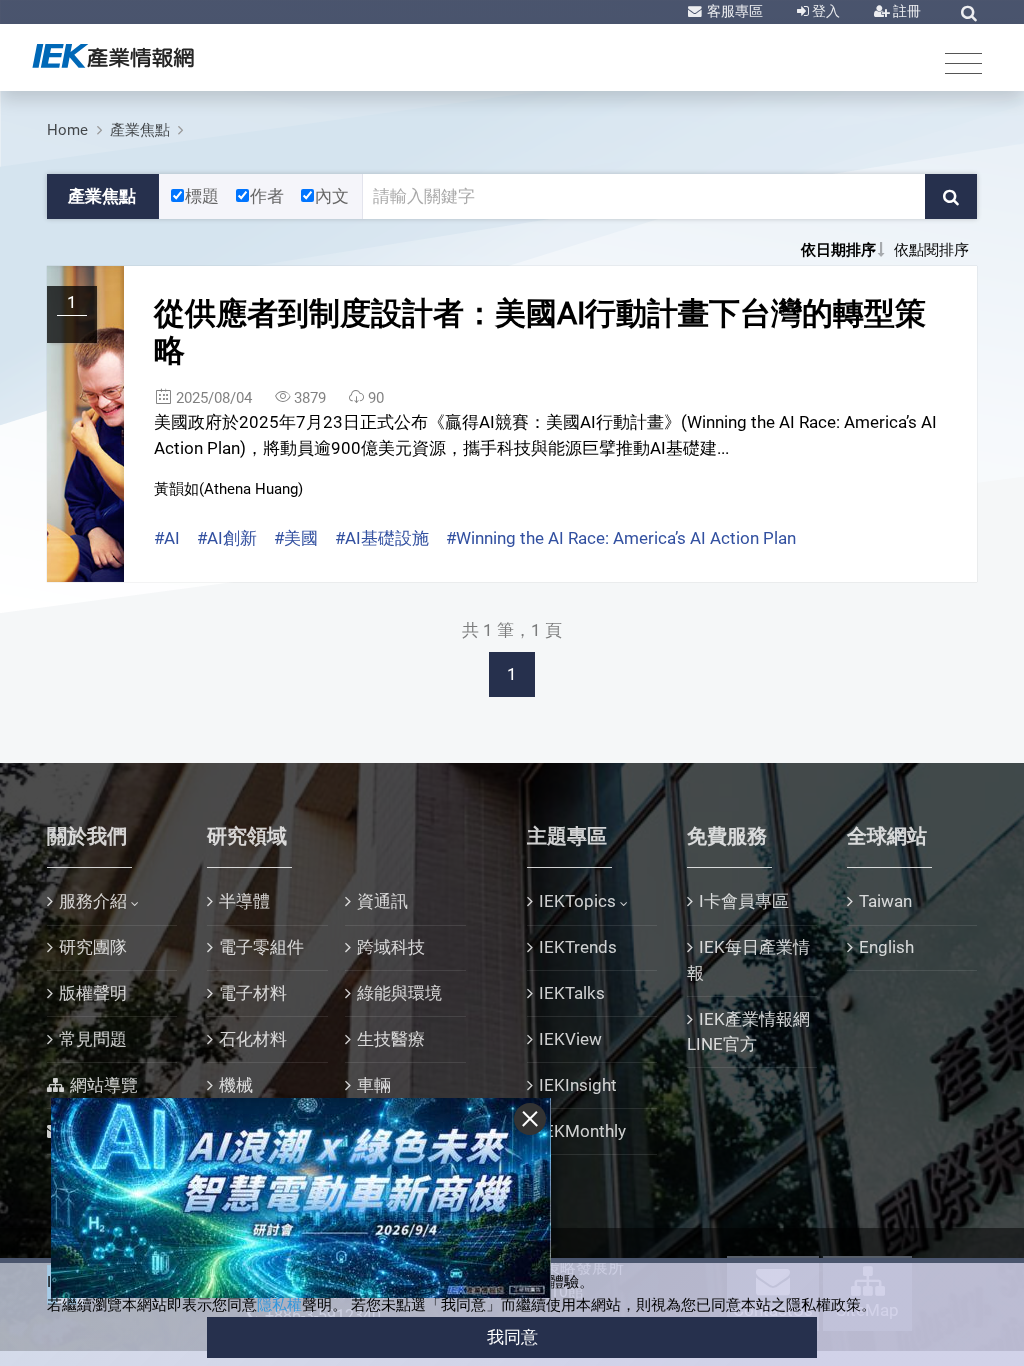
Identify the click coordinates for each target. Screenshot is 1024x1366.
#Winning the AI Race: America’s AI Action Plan (621, 538)
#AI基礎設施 (382, 538)
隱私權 (279, 1305)
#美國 (296, 538)
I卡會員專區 (744, 901)
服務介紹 (93, 901)
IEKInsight (578, 1085)
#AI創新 (227, 538)
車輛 (374, 1085)
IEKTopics (577, 901)
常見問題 (93, 1039)
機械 (236, 1085)
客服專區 (733, 11)
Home (67, 130)
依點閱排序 (931, 250)
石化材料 (253, 1039)
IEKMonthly (582, 1131)
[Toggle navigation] (963, 62)
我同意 (512, 1337)
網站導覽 (104, 1085)
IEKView (570, 1039)
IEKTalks (572, 993)
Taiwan (885, 901)
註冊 (905, 11)
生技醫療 (391, 1039)
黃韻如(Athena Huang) (228, 489)
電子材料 (253, 993)
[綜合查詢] (969, 13)
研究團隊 (93, 947)
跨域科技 (391, 947)
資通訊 (382, 901)
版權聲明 (93, 993)
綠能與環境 (399, 993)
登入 (824, 11)
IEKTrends (578, 947)
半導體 (244, 901)
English (886, 947)
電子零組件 (261, 947)
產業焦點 (140, 130)
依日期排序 (838, 250)
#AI (167, 538)
